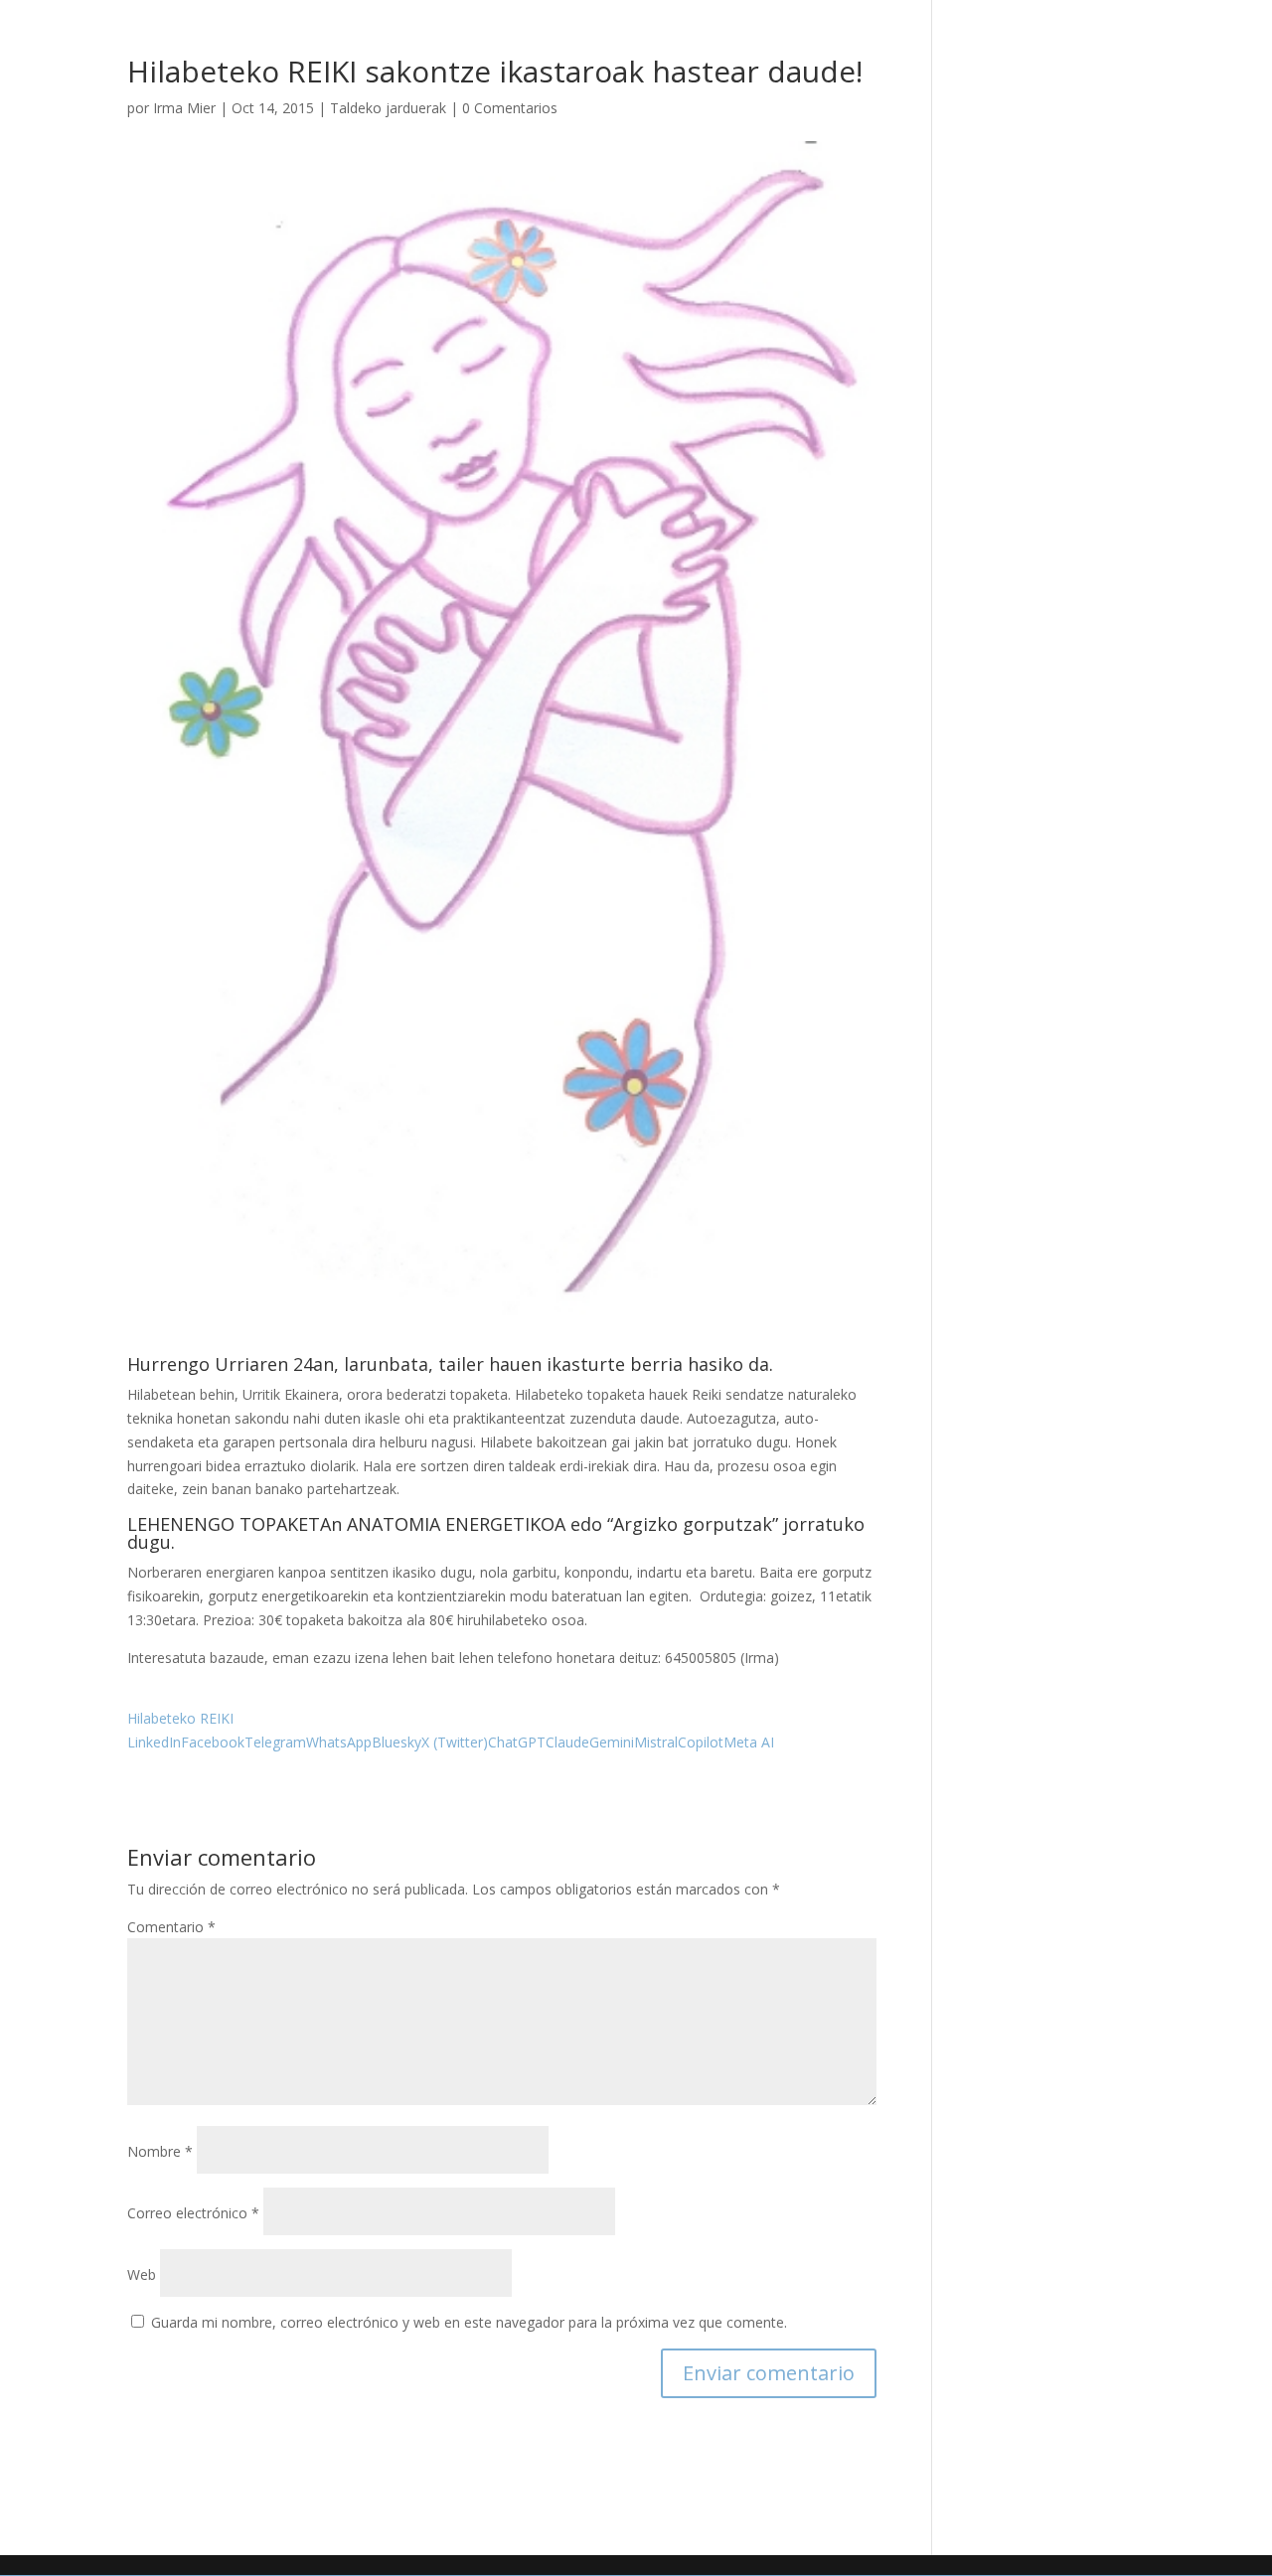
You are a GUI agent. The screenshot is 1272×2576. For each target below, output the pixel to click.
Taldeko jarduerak (388, 108)
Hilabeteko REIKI (180, 1718)
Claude (567, 1742)
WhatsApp (339, 1742)
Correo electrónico (193, 2213)
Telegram (275, 1742)
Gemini (612, 1742)
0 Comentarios (510, 108)
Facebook (213, 1742)
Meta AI (749, 1742)
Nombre (160, 2151)
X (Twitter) (455, 1742)
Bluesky (397, 1742)
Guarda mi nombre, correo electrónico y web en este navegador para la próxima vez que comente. (469, 2322)
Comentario (171, 1927)
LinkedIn (154, 1742)
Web (142, 2274)
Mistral (656, 1742)
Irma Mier (184, 108)
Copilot (701, 1742)
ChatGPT (517, 1742)
